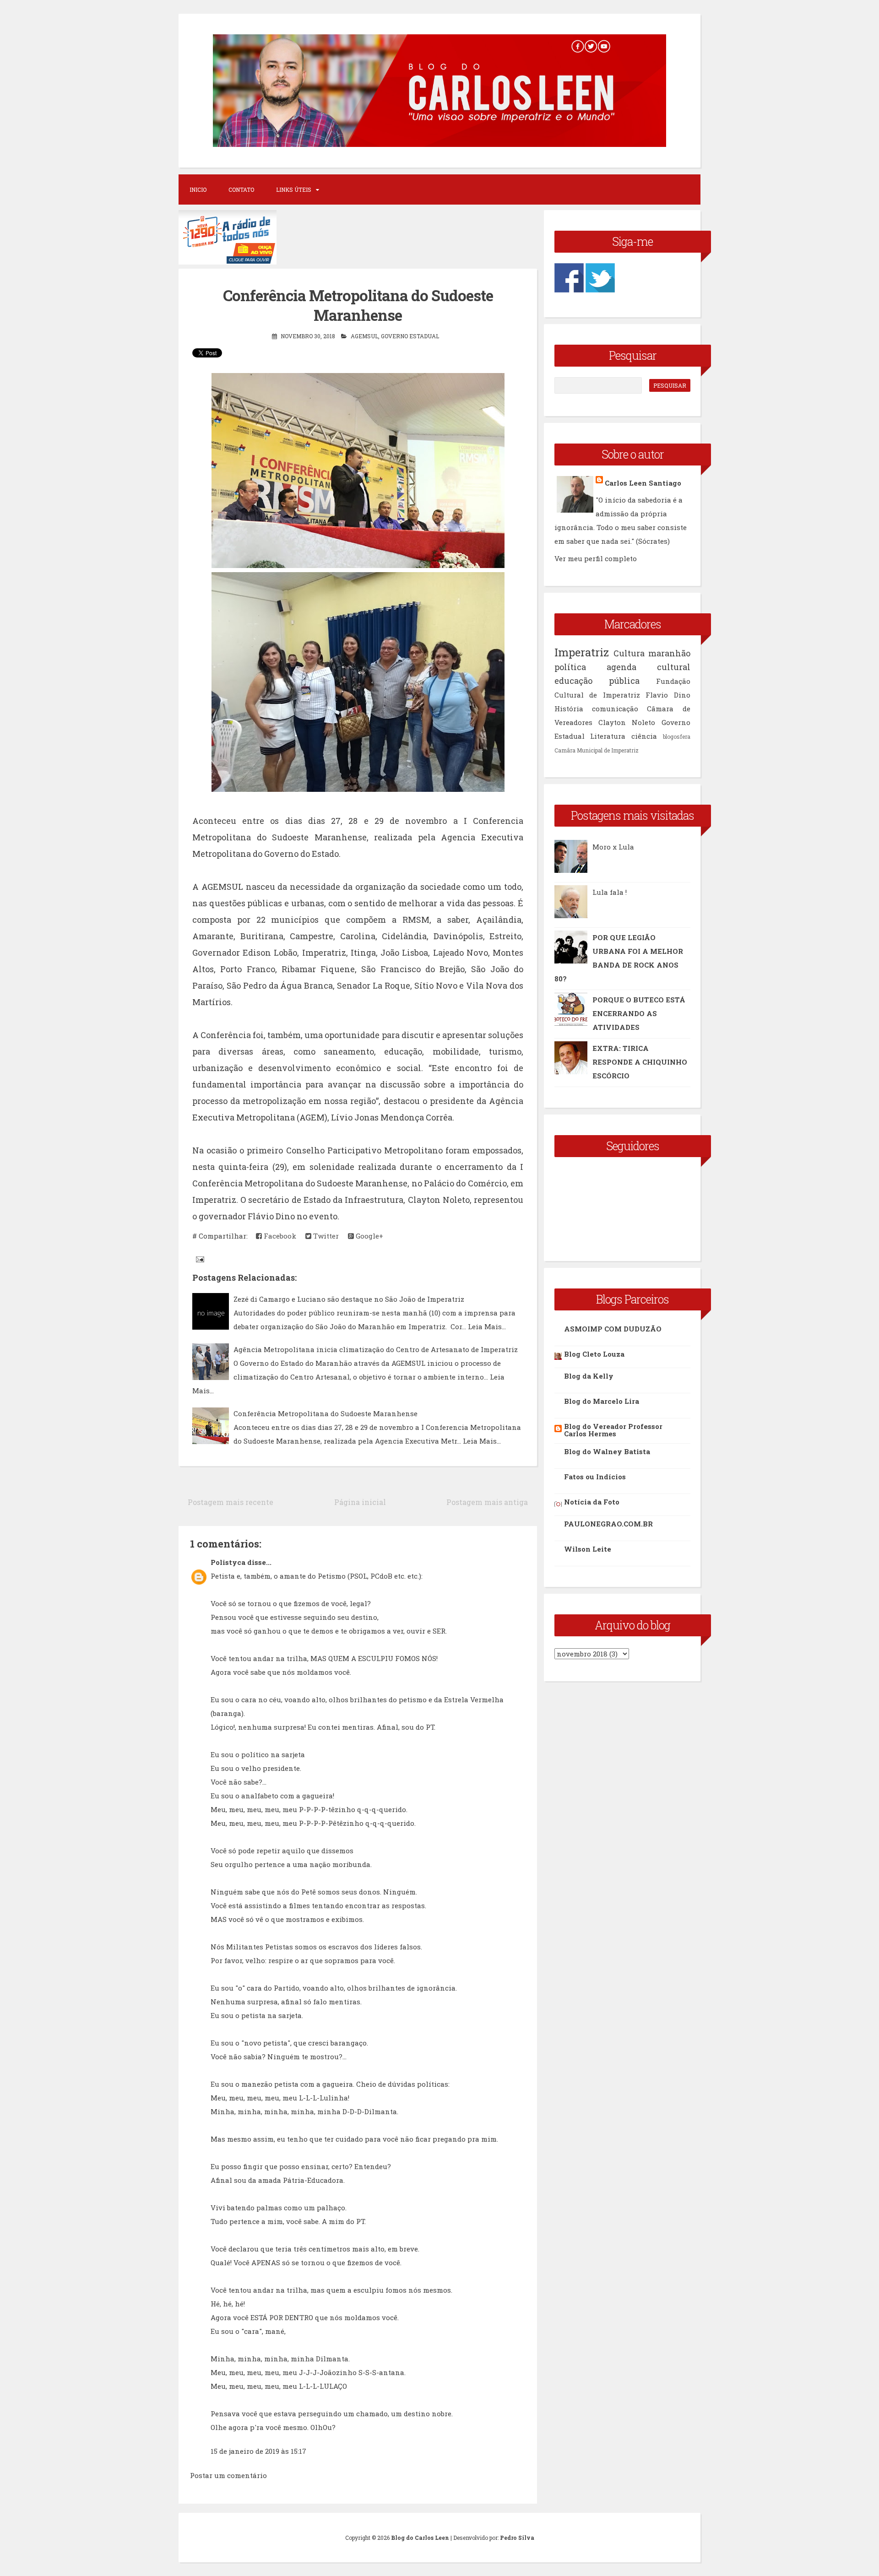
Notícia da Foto (592, 1502)
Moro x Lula (613, 847)
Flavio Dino (668, 695)
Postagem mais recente (231, 1502)
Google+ (369, 1236)
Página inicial (360, 1502)
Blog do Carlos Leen (420, 2538)
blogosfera (677, 736)
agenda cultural (648, 667)
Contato (241, 189)
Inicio (198, 189)
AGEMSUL (364, 336)
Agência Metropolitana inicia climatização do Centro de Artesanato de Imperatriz (376, 1349)
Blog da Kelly (589, 1376)
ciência (644, 736)
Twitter (325, 1236)
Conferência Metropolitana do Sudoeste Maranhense (358, 305)
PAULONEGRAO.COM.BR (608, 1524)
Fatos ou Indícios (595, 1477)
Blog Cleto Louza (594, 1354)
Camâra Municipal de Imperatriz (597, 750)
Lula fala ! (610, 892)
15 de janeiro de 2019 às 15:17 (258, 2451)
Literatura (608, 736)
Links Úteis (294, 189)
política (570, 667)
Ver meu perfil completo (596, 558)
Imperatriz (582, 652)
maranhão (669, 653)
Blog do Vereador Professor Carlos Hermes (613, 1430)
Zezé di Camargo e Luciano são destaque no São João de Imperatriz (349, 1299)
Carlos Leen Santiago (643, 483)
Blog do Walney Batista (607, 1451)
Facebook (279, 1236)
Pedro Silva (517, 2538)
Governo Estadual (410, 336)
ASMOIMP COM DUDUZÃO (613, 1329)
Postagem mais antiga (487, 1502)
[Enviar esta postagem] (199, 1259)
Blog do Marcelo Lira (602, 1401)
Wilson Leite (588, 1549)
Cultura (629, 653)
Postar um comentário (228, 2475)
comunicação (615, 709)
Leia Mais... (487, 1326)
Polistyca (228, 1562)
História (569, 709)
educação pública (597, 681)
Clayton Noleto (627, 722)
